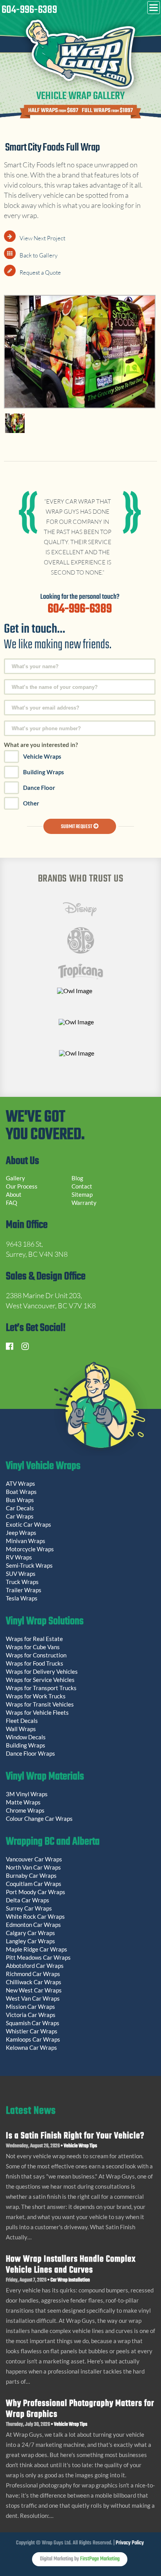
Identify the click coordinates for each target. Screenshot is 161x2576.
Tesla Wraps (22, 1598)
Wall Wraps (21, 1729)
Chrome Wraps (25, 1810)
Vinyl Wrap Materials (45, 1778)
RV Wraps (19, 1557)
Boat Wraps (21, 1492)
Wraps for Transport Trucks (41, 1688)
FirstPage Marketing (100, 2559)
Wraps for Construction (37, 1655)
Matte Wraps (23, 1802)
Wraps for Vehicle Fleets (37, 1712)
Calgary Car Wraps (30, 1933)
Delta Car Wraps (28, 1900)
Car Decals (20, 1508)
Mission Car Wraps (30, 2007)
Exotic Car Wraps (29, 1524)
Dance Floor (39, 788)
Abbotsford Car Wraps (35, 1966)
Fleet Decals (22, 1721)
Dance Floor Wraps (30, 1753)
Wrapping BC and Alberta (53, 1843)
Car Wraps (20, 1516)
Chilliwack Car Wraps (34, 1982)
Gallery (15, 1178)
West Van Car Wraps (33, 1998)
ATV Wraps (21, 1483)
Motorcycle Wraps (30, 1549)
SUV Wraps (21, 1574)
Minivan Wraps (26, 1541)
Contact (82, 1186)
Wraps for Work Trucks (36, 1696)
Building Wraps (44, 772)
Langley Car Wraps (30, 1941)
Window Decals (26, 1737)
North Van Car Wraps (33, 1867)
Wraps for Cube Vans (33, 1647)
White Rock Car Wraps (35, 1916)
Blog (77, 1178)
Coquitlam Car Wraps (34, 1884)
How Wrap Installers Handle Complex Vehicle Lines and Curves (71, 2265)
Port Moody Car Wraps (36, 1892)
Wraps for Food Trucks (35, 1663)
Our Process (22, 1186)
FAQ (12, 1203)
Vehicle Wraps (42, 756)
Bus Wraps (20, 1500)
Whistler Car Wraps (32, 2031)
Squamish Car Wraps (33, 2023)
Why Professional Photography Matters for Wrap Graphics (80, 2409)
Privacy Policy (130, 2543)
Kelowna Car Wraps (31, 2047)
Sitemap (82, 1194)
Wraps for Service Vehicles (40, 1680)
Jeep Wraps (21, 1533)
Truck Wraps (22, 1582)
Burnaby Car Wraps (31, 1875)
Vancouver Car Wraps (34, 1859)
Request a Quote (40, 272)
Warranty (84, 1203)
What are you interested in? (41, 745)
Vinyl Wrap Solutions (45, 1622)
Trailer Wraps (24, 1590)
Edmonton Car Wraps (33, 1925)
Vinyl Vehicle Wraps (43, 1467)
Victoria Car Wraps (31, 2015)
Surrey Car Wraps (29, 1908)
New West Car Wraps (34, 1990)
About (14, 1194)
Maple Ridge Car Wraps (37, 1949)
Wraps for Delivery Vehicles (42, 1671)
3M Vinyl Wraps (27, 1794)
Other (31, 803)
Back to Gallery (38, 255)
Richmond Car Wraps (33, 1974)
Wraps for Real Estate (35, 1639)
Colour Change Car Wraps (39, 1818)
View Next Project (42, 238)
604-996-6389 (29, 10)
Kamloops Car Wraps (33, 2039)
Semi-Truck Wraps (29, 1565)
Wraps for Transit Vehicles (40, 1704)
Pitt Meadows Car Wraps (38, 1957)
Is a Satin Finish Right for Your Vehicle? (75, 2136)
